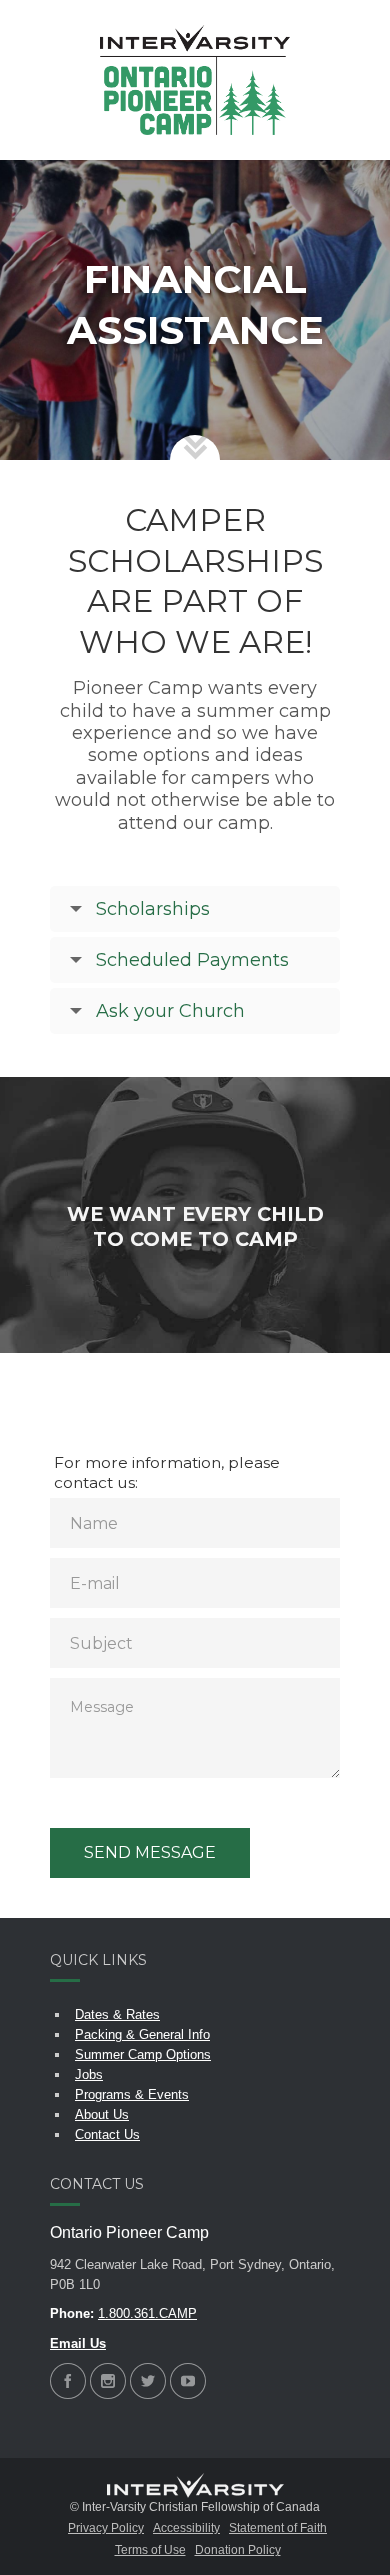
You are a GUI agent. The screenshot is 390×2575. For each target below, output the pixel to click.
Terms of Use (150, 2550)
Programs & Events (132, 2094)
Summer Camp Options (143, 2054)
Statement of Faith (278, 2528)
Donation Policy (238, 2550)
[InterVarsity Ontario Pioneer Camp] (195, 80)
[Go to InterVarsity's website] (195, 2486)
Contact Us (107, 2134)
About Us (102, 2114)
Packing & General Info (142, 2034)
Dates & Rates (117, 2014)
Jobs (89, 2074)
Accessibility (186, 2528)
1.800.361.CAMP (147, 2313)
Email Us (78, 2343)
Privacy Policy (106, 2528)
